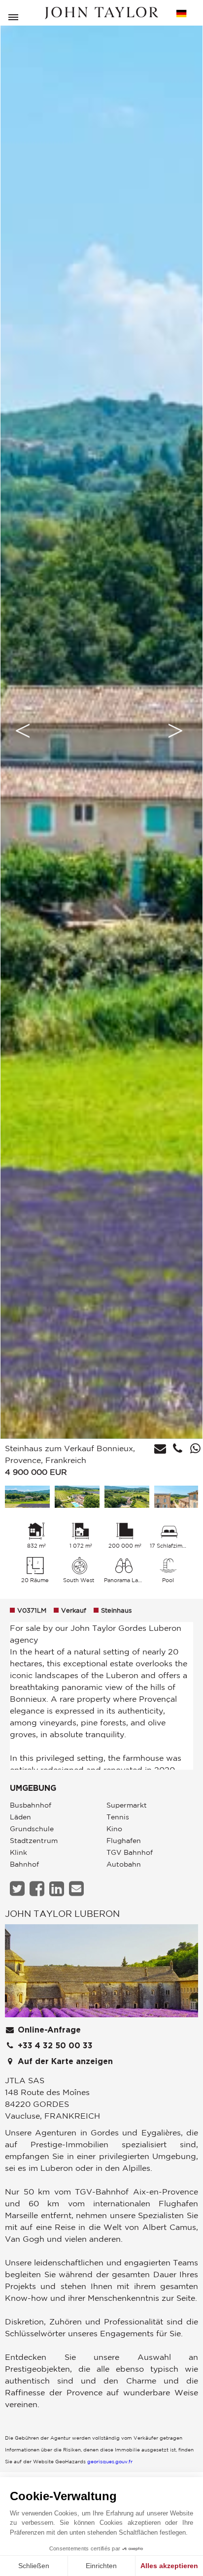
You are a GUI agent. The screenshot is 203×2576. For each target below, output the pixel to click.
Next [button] (175, 731)
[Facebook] (38, 1889)
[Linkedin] (58, 1889)
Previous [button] (23, 731)
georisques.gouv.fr (110, 2461)
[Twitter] (18, 1889)
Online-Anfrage (48, 2030)
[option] (101, 731)
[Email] (78, 1889)
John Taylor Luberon (62, 1913)
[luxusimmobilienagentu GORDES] (101, 1973)
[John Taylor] (101, 13)
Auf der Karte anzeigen (64, 2062)
